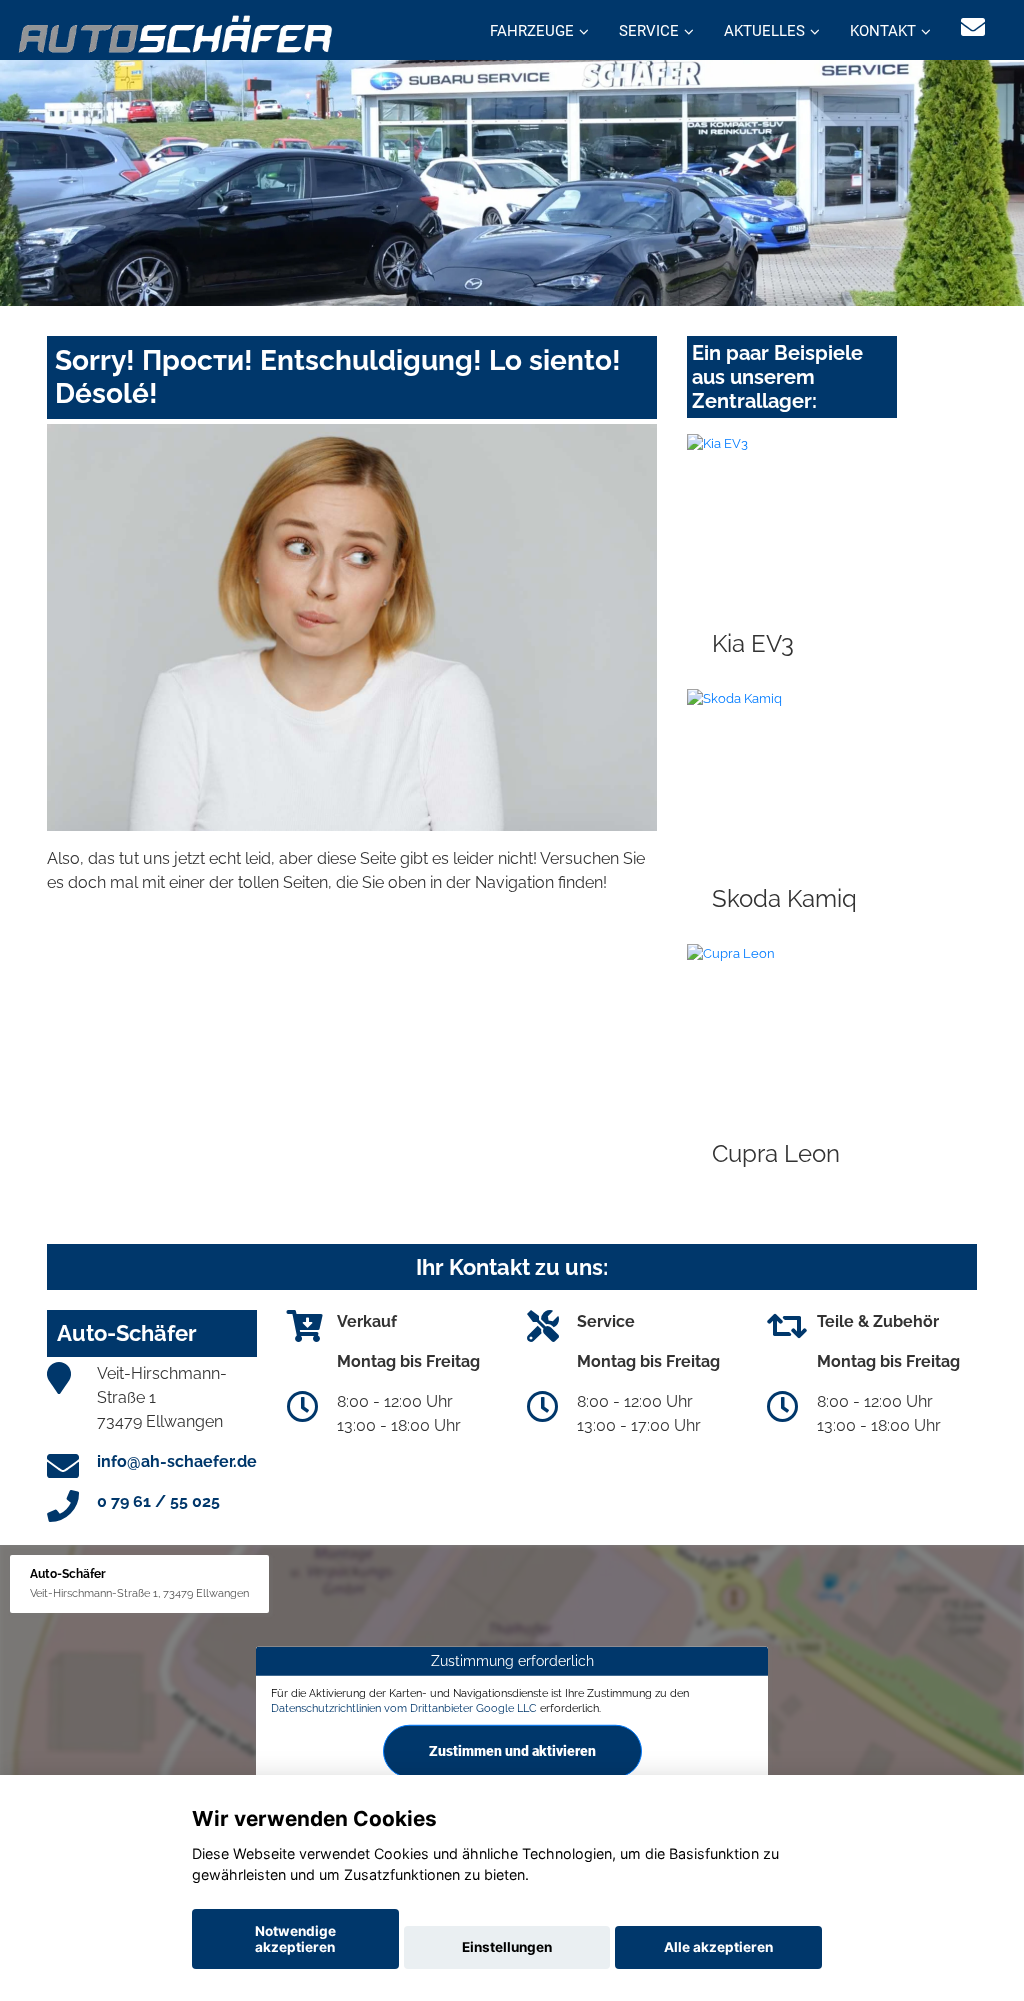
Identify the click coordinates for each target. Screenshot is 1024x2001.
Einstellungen (507, 1947)
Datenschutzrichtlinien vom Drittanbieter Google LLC (404, 1708)
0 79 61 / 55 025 (158, 1501)
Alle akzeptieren (718, 1947)
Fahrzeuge (532, 31)
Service (649, 31)
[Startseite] (176, 32)
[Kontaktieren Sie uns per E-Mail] (973, 27)
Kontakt (883, 31)
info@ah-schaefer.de (177, 1461)
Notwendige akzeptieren (295, 1939)
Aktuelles (764, 31)
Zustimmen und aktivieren (512, 1751)
